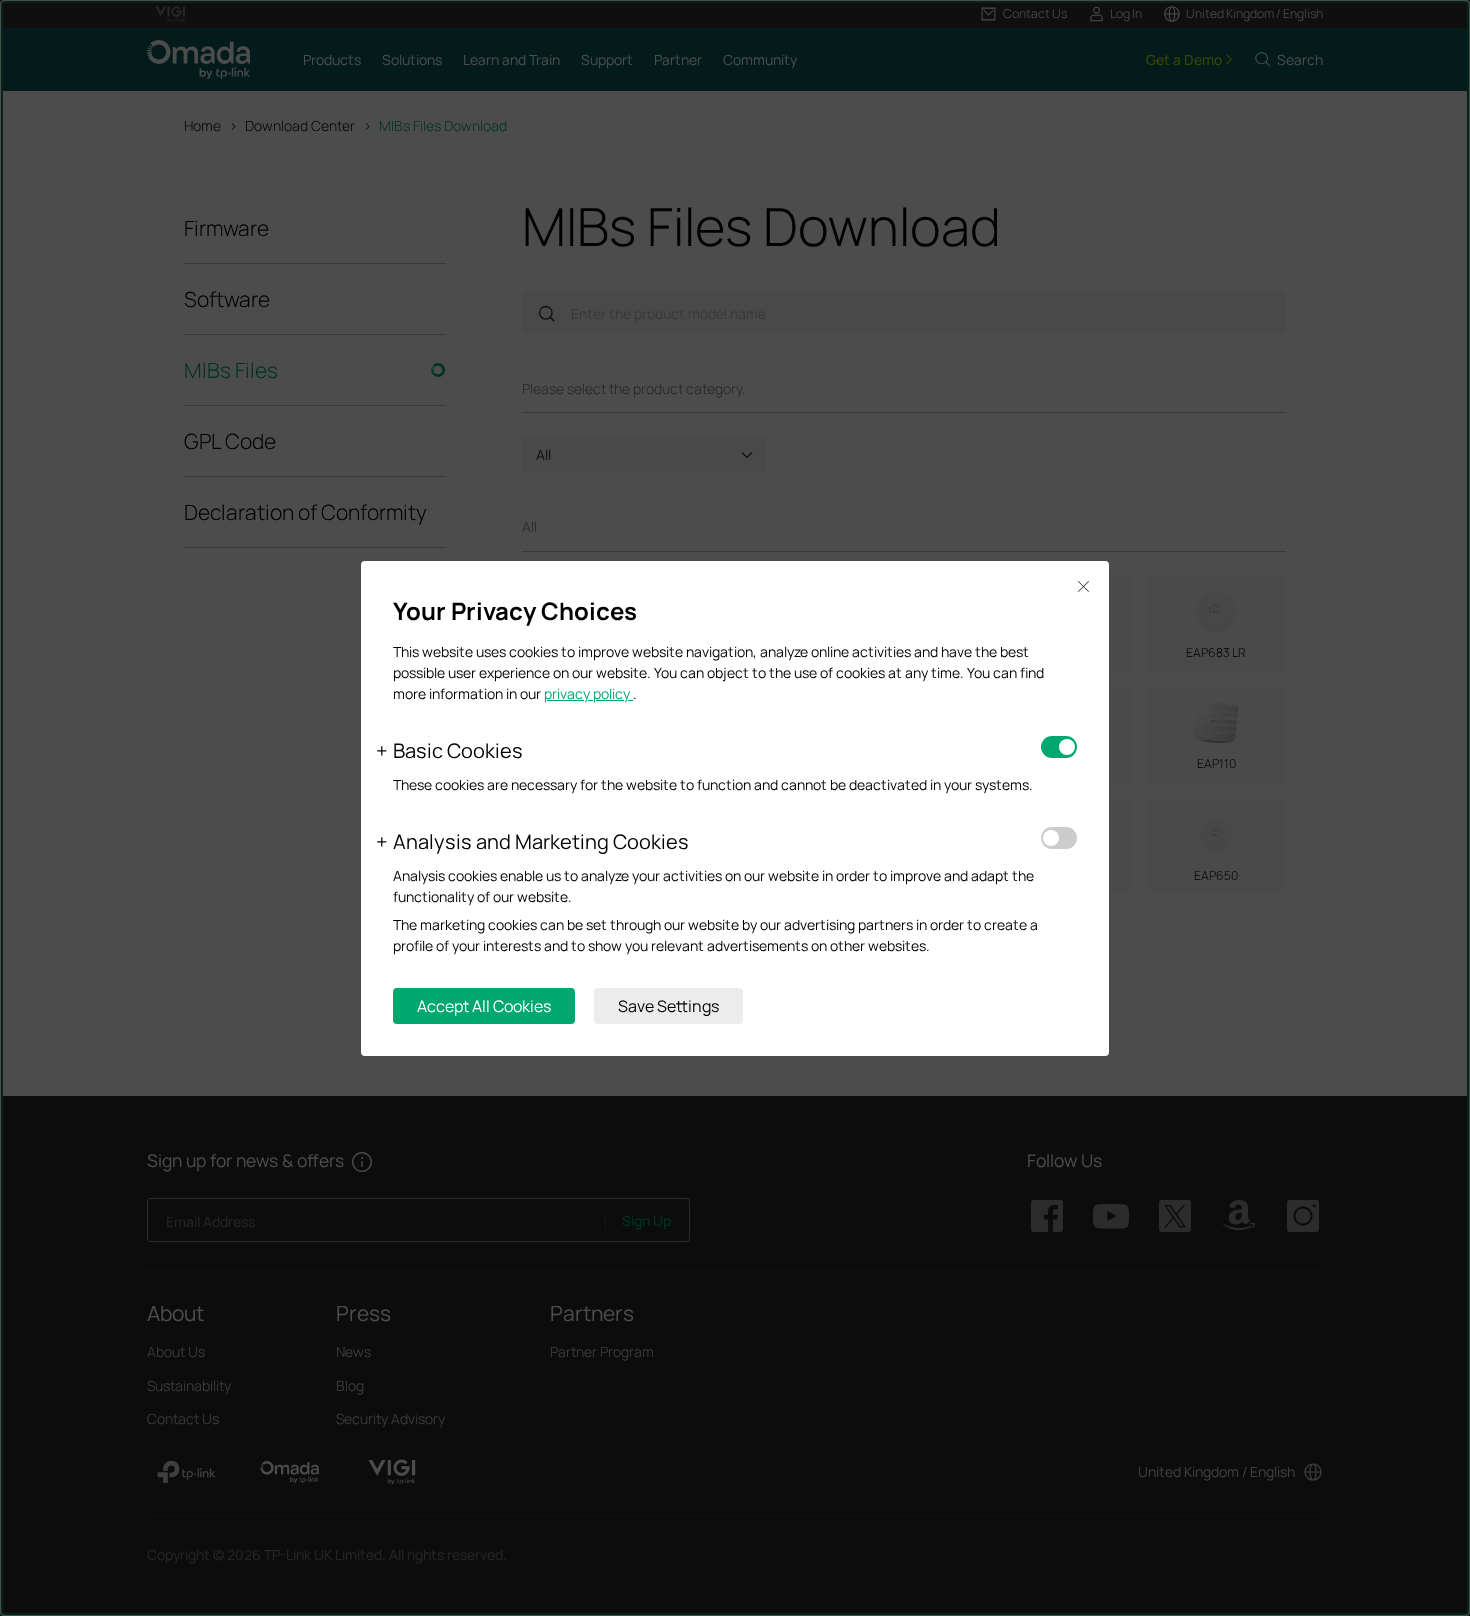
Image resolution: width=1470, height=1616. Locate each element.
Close (1083, 587)
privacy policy (588, 693)
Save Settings (668, 1006)
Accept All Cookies (484, 1006)
